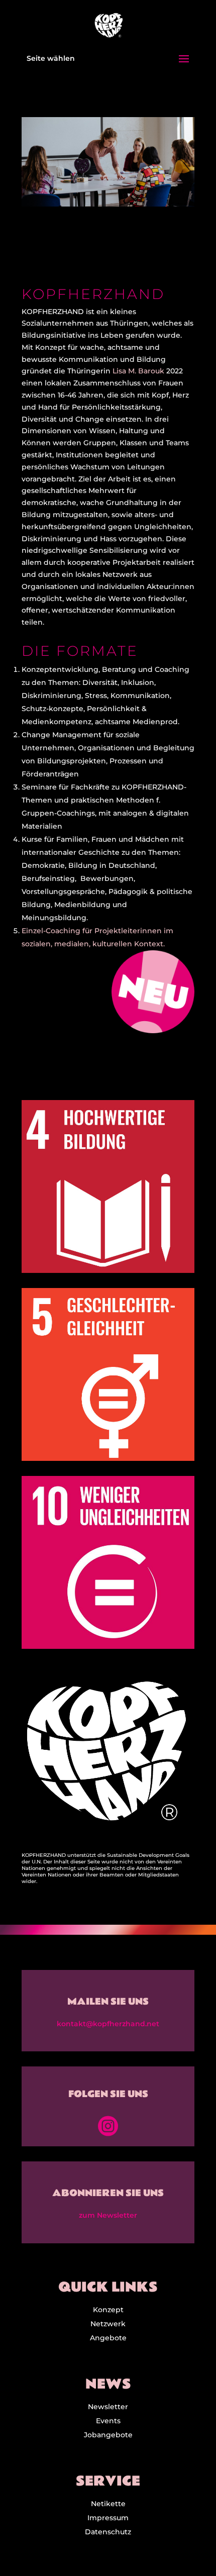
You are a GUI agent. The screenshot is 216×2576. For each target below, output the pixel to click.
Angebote (108, 2338)
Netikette (108, 2504)
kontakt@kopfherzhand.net (108, 2024)
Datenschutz (108, 2532)
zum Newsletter (108, 2215)
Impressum (108, 2518)
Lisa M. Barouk (138, 371)
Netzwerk (108, 2324)
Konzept (108, 2310)
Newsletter (108, 2407)
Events (108, 2421)
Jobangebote (108, 2435)
